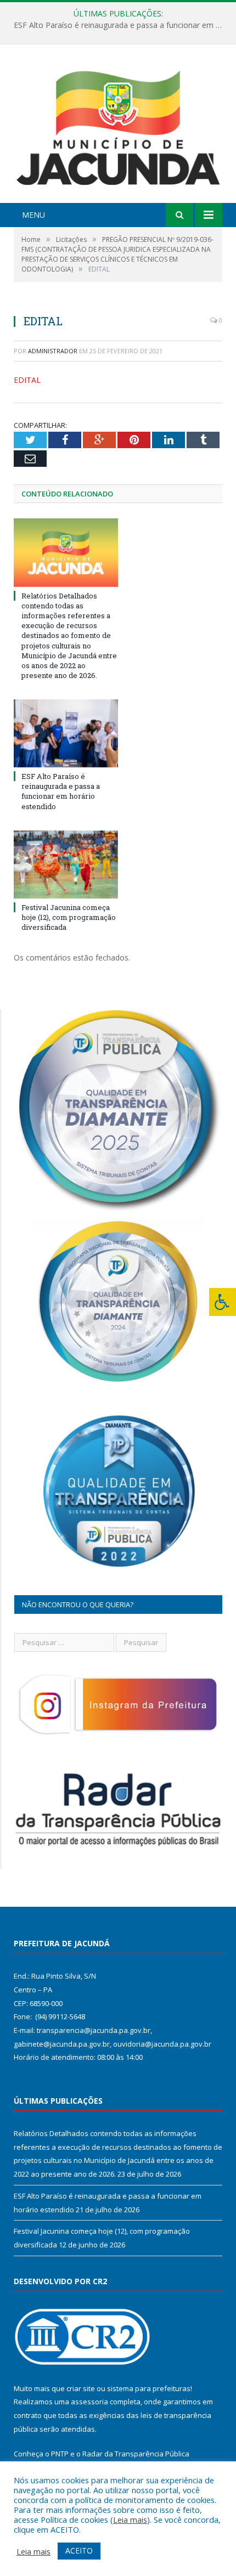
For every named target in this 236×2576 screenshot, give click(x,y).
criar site (81, 2388)
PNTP (60, 2454)
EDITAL (27, 380)
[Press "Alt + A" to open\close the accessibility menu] (223, 1302)
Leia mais (130, 2519)
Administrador (53, 351)
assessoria (89, 2402)
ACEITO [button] (79, 2550)
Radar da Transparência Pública (136, 2454)
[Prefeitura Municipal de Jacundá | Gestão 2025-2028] (118, 125)
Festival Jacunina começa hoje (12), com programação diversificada (69, 917)
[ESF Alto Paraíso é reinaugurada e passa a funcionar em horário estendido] (66, 733)
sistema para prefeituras (149, 2388)
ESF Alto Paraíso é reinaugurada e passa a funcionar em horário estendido (121, 25)
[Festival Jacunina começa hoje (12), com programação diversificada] (66, 865)
